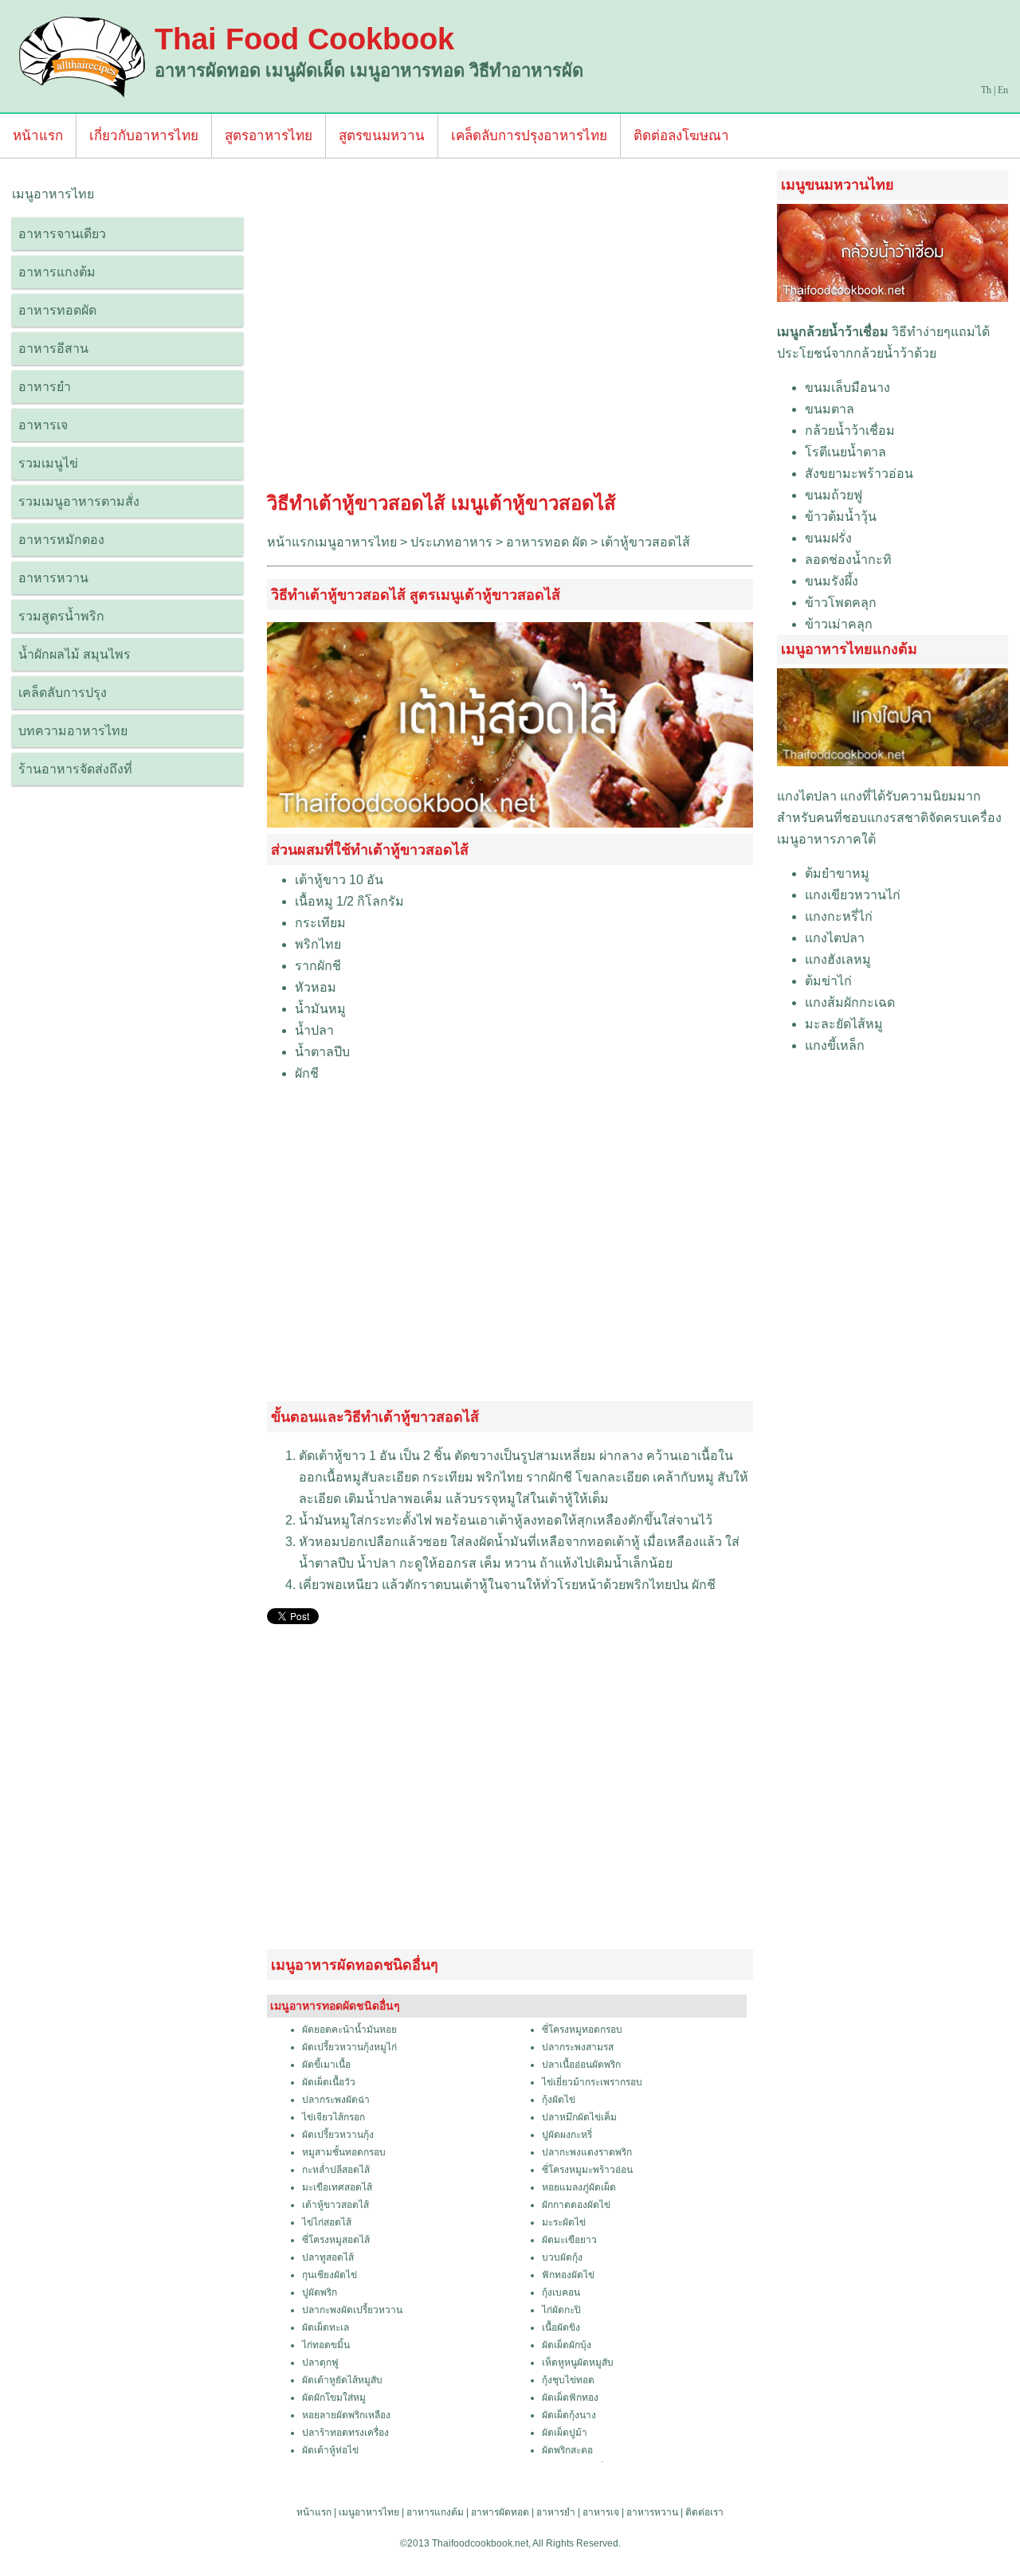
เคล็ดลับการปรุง (63, 693)
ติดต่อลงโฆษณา (681, 136)
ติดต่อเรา (704, 2512)
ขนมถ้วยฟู (834, 495)
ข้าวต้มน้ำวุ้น (841, 517)
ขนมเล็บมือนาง (847, 388)
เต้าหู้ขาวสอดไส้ (645, 542)
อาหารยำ (45, 387)
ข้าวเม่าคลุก (839, 624)
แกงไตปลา (807, 796)
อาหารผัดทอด (500, 2512)
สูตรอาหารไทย (269, 136)
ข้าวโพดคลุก (841, 603)
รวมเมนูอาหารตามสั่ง (79, 501)
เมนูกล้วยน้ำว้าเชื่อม (833, 332)
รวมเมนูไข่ (48, 463)
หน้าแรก (38, 136)
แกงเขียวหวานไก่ (853, 895)
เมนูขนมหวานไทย (838, 185)
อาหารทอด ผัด (547, 542)
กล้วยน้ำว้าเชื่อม (850, 431)
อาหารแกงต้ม (57, 272)
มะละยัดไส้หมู (844, 1024)
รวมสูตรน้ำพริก (61, 616)
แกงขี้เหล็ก (835, 1045)
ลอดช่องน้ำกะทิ (848, 560)
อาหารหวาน (53, 578)
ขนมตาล (830, 409)
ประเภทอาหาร (451, 542)
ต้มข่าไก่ (828, 981)
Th (986, 90)
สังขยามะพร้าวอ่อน (859, 474)
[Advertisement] (510, 329)
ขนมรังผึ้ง (832, 581)
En (1003, 90)
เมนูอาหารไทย (369, 2512)
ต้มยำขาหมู (837, 873)
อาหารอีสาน (53, 348)
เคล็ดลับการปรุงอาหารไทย (529, 136)
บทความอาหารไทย (73, 731)
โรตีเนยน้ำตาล (845, 452)
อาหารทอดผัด (57, 310)
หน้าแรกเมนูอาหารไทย (332, 542)
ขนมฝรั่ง (828, 538)
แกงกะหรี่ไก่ (839, 916)
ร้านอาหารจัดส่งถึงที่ (75, 769)
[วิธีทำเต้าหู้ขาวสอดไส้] (510, 823)
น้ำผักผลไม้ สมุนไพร (75, 654)
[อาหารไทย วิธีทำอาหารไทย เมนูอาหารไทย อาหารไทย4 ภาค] (83, 56)
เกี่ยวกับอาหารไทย (144, 136)
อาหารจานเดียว (62, 234)
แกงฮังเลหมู (838, 959)
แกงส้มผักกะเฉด (850, 1002)
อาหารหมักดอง (61, 540)
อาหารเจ (43, 425)
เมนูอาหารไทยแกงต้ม (849, 649)
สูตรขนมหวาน (382, 136)
